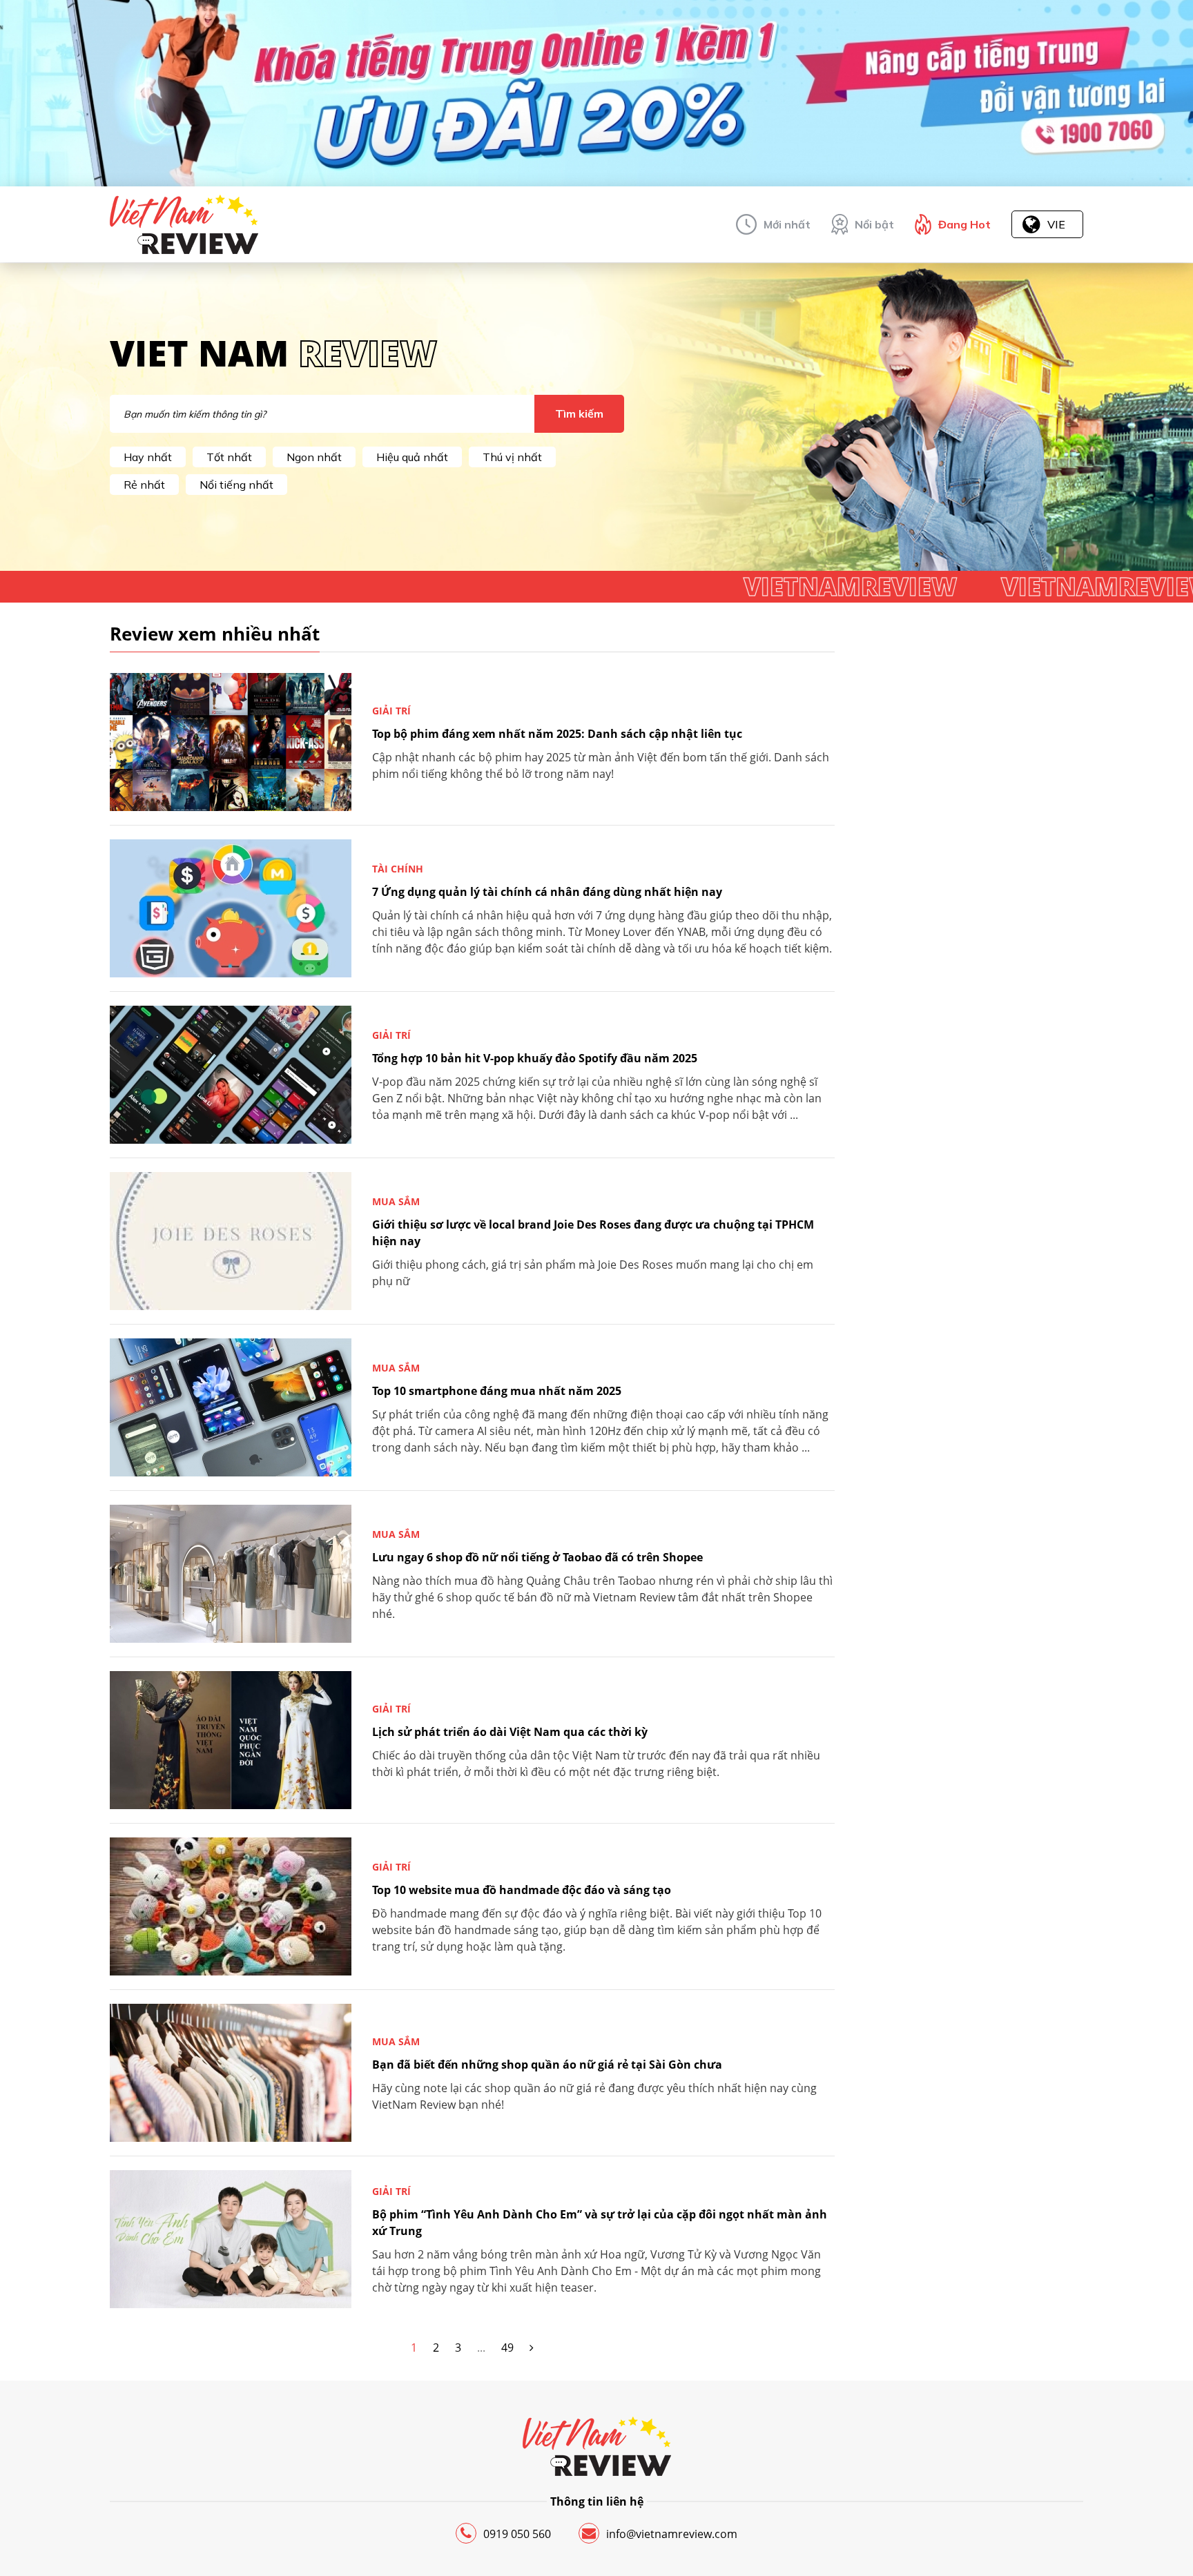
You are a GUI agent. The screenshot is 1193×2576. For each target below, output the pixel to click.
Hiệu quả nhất (412, 457)
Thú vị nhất (512, 457)
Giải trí (391, 711)
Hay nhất (148, 457)
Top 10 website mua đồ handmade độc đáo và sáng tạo (522, 1890)
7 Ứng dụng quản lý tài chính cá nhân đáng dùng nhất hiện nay (547, 892)
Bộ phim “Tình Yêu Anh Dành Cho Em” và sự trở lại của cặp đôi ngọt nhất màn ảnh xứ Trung (600, 2223)
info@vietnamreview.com (672, 2534)
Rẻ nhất (144, 485)
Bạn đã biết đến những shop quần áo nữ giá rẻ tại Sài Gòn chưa (547, 2065)
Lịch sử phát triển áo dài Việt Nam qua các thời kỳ (510, 1732)
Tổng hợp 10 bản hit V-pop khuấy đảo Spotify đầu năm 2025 (535, 1058)
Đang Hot (964, 224)
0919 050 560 (517, 2534)
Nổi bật (874, 224)
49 (507, 2348)
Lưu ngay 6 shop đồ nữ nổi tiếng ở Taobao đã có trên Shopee (537, 1557)
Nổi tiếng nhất (236, 485)
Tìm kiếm (579, 413)
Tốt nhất (229, 457)
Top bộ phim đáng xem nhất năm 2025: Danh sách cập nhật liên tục (557, 734)
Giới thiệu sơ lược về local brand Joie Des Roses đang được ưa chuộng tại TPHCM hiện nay (593, 1233)
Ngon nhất (314, 457)
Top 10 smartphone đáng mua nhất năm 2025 (497, 1391)
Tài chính (398, 869)
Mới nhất (787, 224)
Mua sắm (396, 1201)
